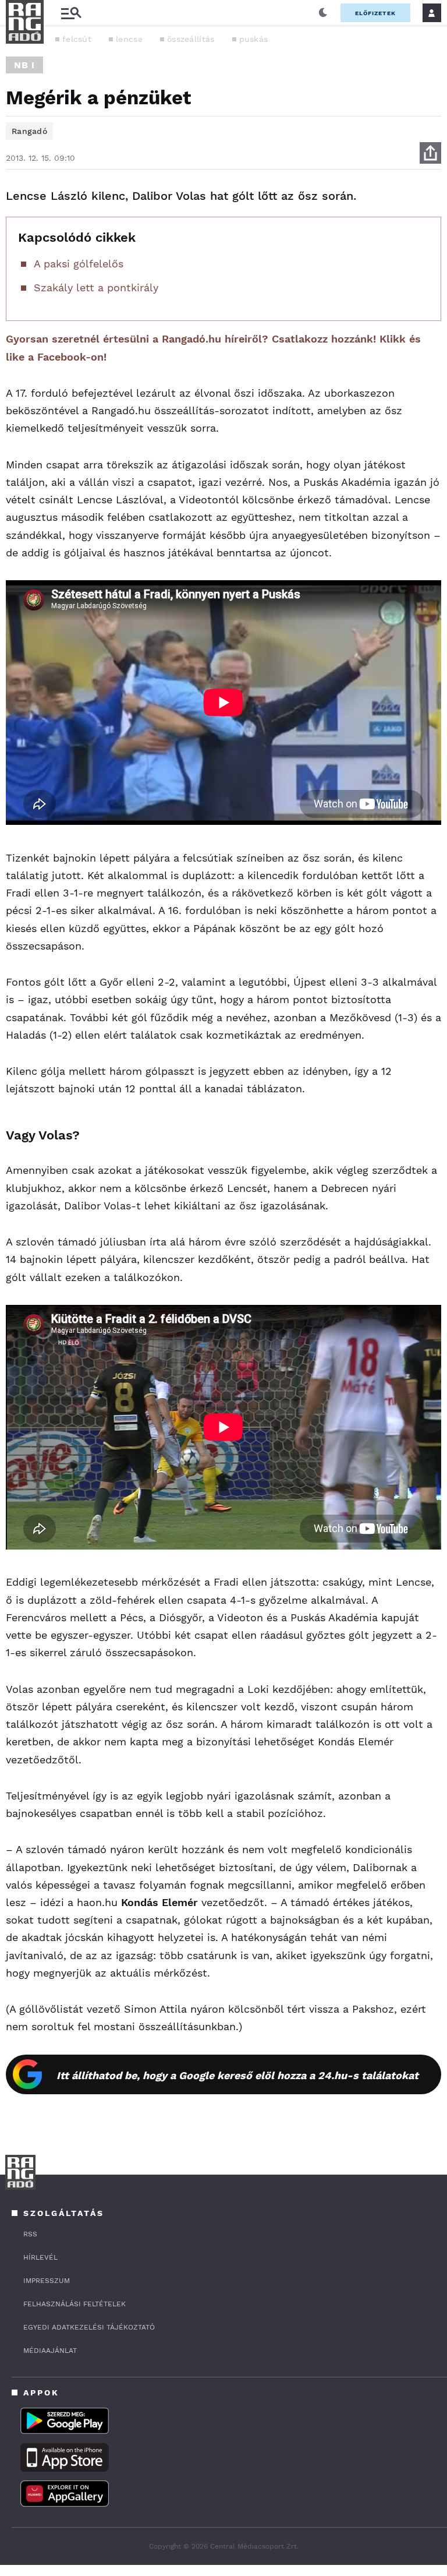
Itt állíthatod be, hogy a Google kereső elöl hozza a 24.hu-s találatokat (237, 2075)
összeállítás (191, 39)
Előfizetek (375, 13)
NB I (24, 65)
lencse (129, 39)
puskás (254, 39)
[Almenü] (71, 13)
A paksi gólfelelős (79, 264)
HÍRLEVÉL (40, 2257)
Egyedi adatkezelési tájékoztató (89, 2327)
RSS (30, 2234)
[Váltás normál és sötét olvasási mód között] (323, 13)
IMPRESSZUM (47, 2281)
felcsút (77, 39)
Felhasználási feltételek (74, 2304)
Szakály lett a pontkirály (96, 287)
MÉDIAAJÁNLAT (50, 2351)
